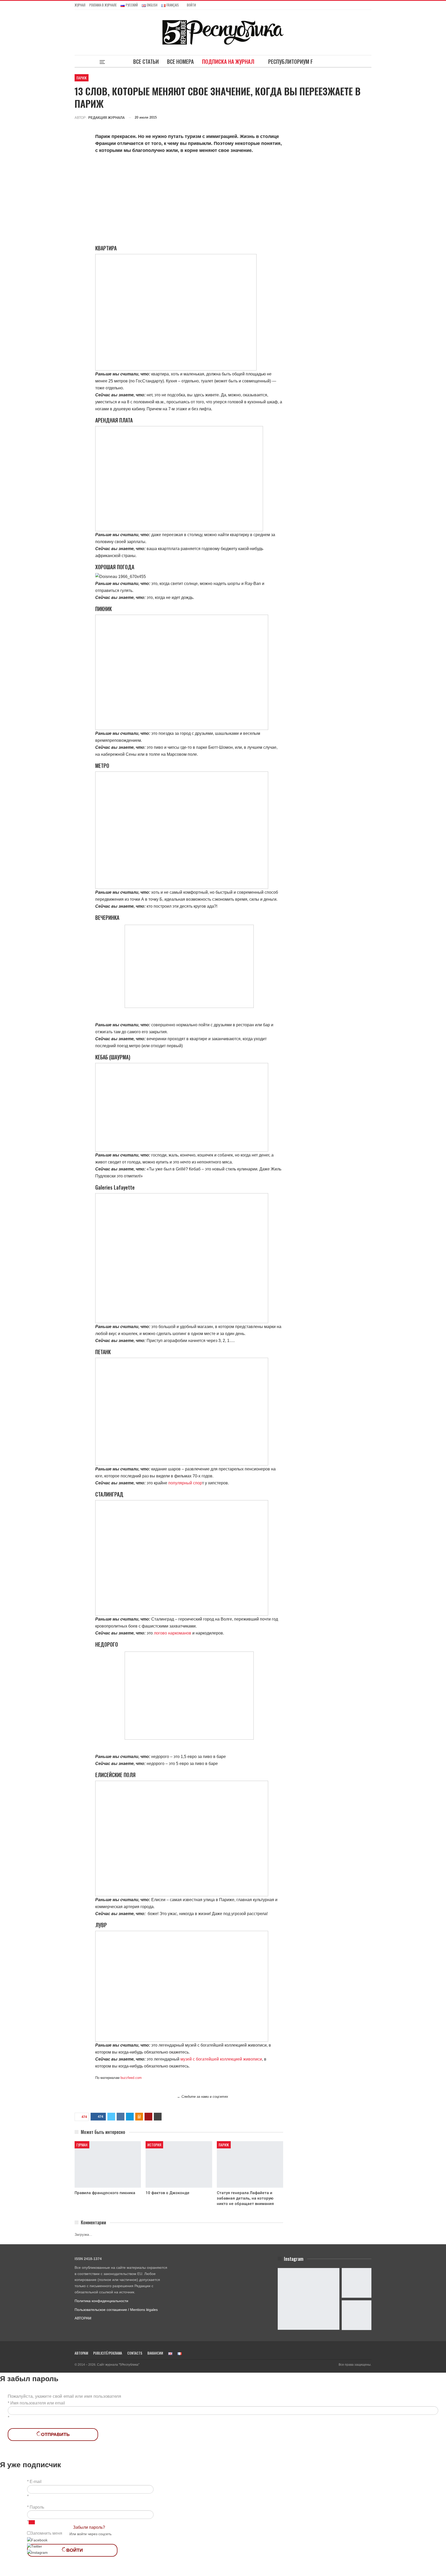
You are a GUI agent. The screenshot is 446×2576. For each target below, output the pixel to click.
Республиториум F (290, 61)
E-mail (36, 2482)
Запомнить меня (46, 2533)
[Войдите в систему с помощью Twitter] (35, 2546)
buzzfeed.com (131, 2078)
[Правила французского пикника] (108, 2164)
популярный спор (185, 1483)
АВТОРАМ (83, 2318)
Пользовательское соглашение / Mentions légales (116, 2310)
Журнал (80, 5)
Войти (191, 5)
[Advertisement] (189, 195)
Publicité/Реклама (108, 2353)
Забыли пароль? (89, 2527)
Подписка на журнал (228, 61)
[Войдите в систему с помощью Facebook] (37, 2540)
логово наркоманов (173, 1633)
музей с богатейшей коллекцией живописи (221, 2059)
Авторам (81, 2353)
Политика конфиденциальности (101, 2301)
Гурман (82, 2145)
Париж (82, 78)
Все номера (180, 61)
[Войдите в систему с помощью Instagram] (37, 2552)
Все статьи (146, 61)
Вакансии (155, 2353)
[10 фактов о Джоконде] (179, 2164)
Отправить (55, 2434)
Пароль (37, 2507)
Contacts (135, 2353)
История (154, 2145)
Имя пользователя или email (38, 2403)
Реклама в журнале (103, 5)
